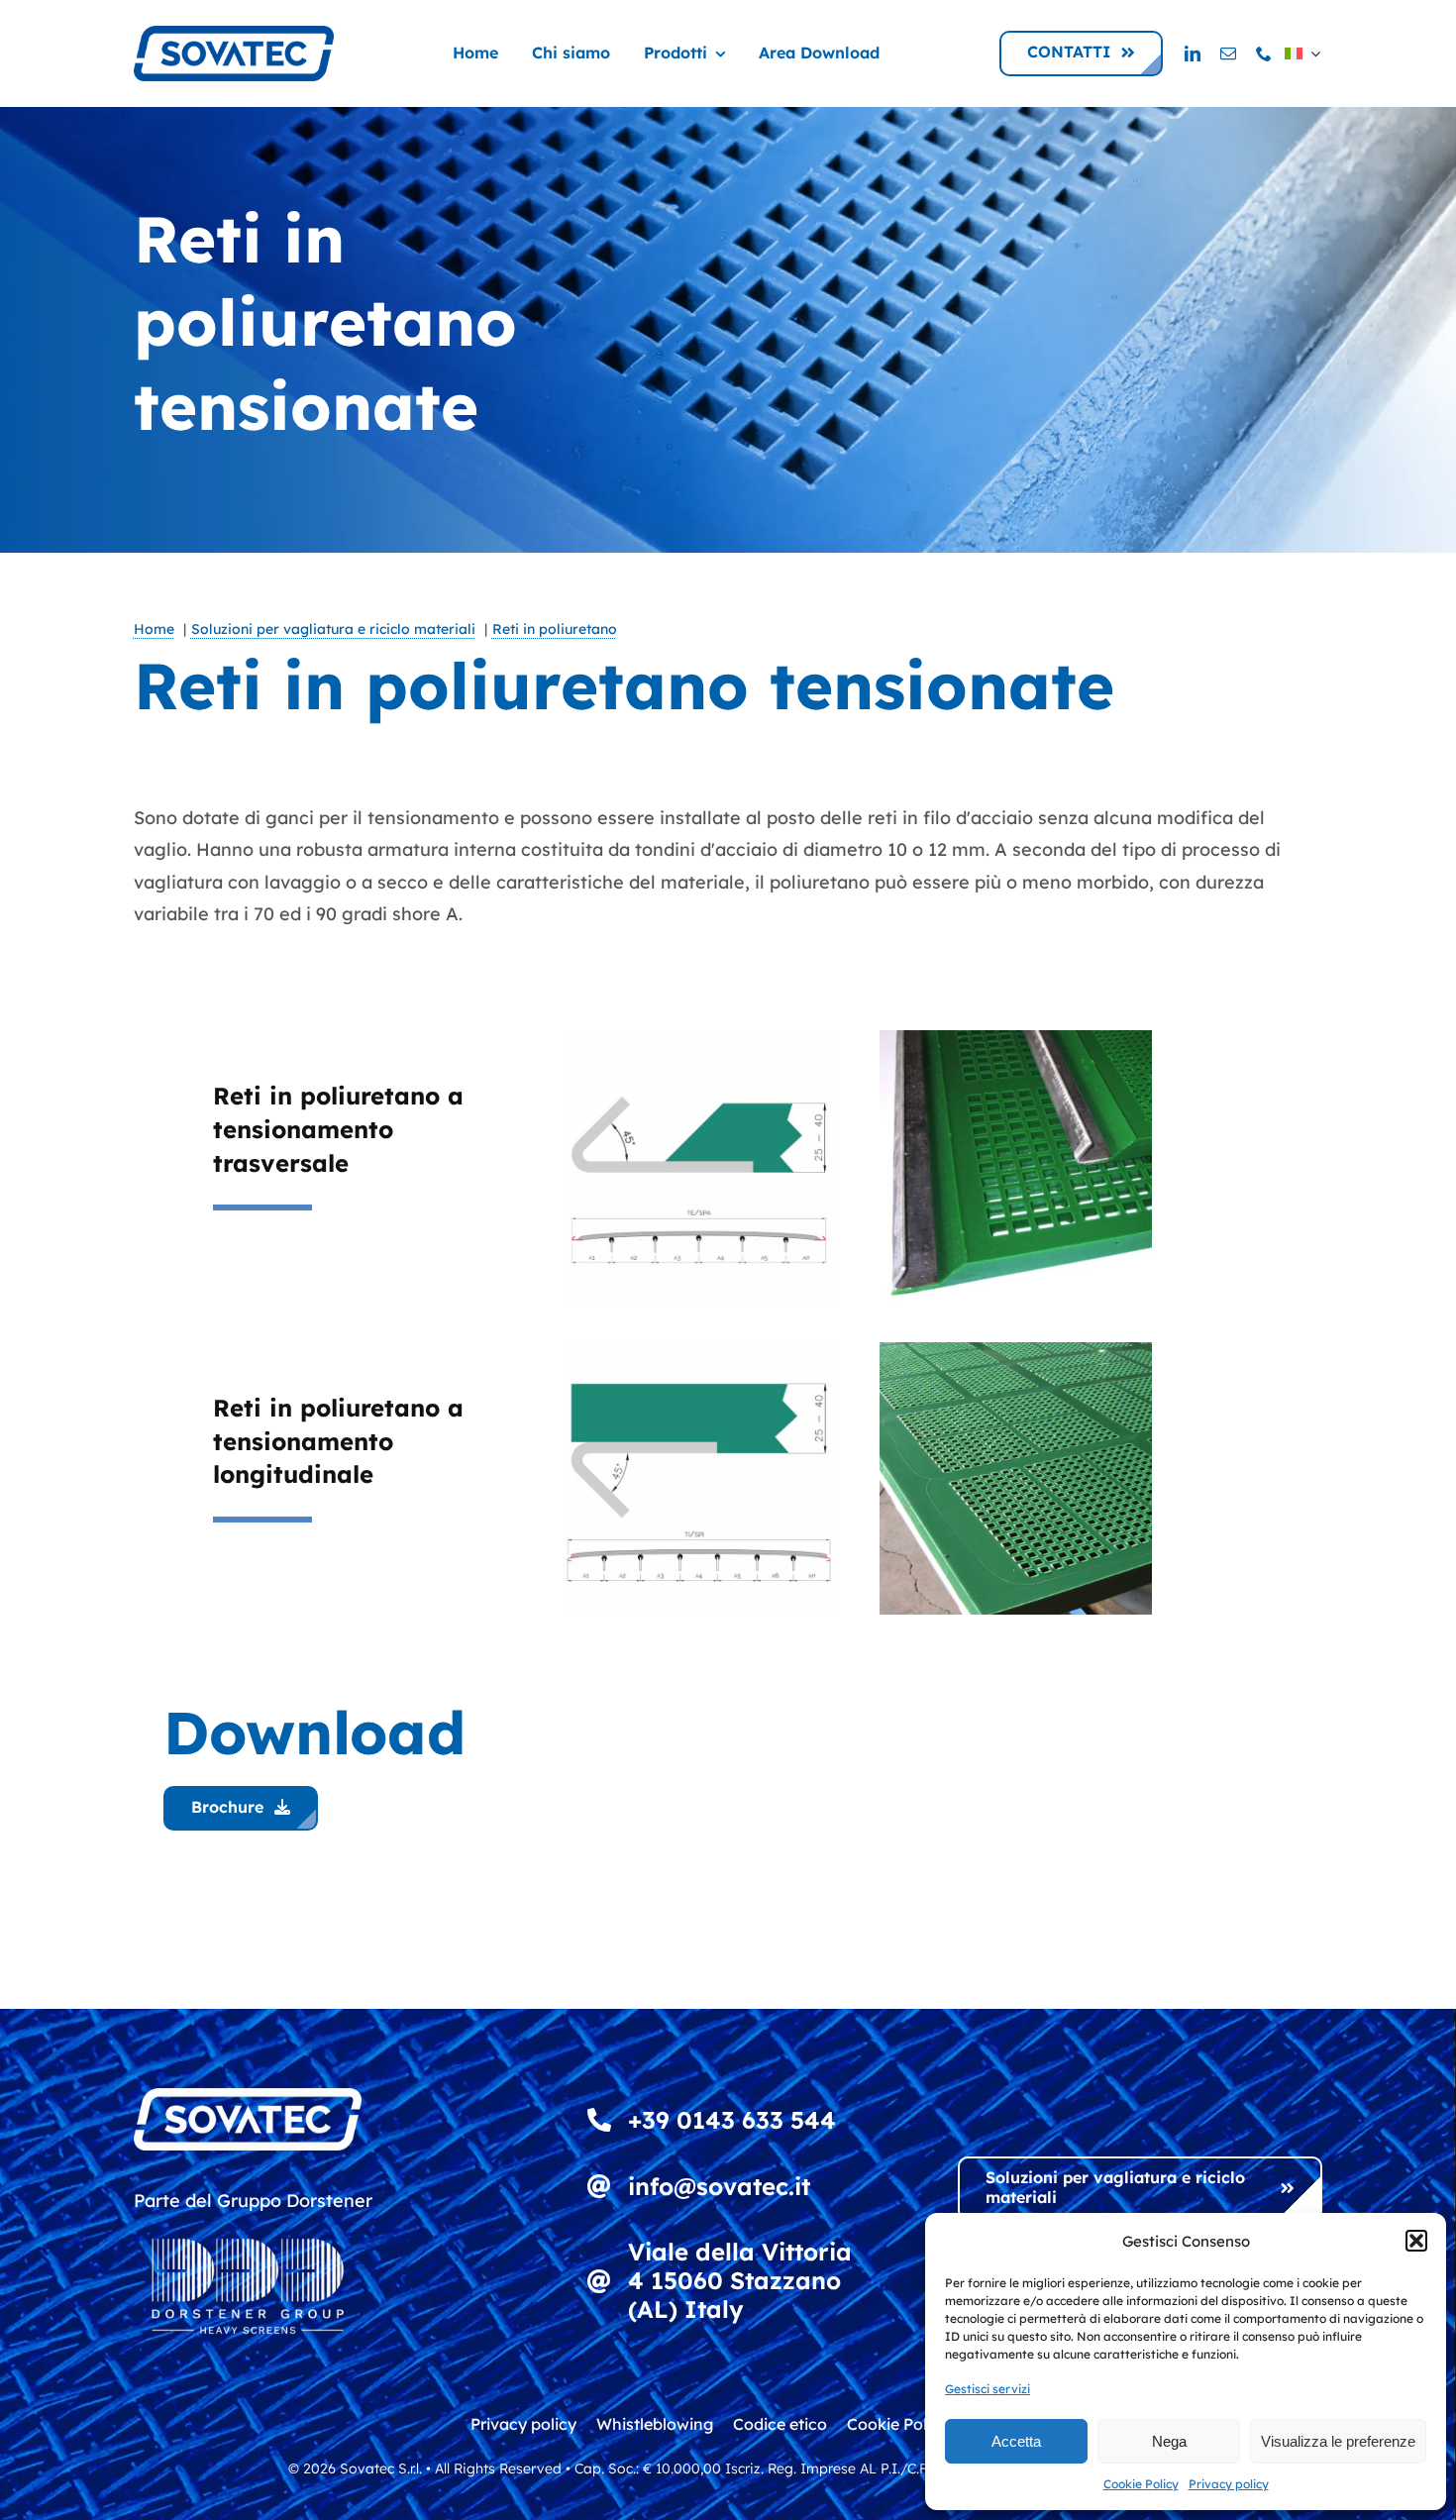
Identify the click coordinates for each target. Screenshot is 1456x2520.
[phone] (1264, 53)
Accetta (1016, 2441)
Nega (1169, 2441)
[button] (1416, 2241)
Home (154, 629)
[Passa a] (1302, 53)
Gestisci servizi (988, 2389)
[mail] (1228, 53)
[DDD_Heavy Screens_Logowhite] (248, 2225)
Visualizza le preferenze (1338, 2441)
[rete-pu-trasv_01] (1016, 1039)
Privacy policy (1229, 2484)
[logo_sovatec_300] (234, 34)
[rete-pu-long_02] (699, 1351)
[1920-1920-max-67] (1016, 1351)
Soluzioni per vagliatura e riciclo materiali (333, 629)
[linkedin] (1193, 53)
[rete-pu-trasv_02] (699, 1039)
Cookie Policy (1141, 2484)
